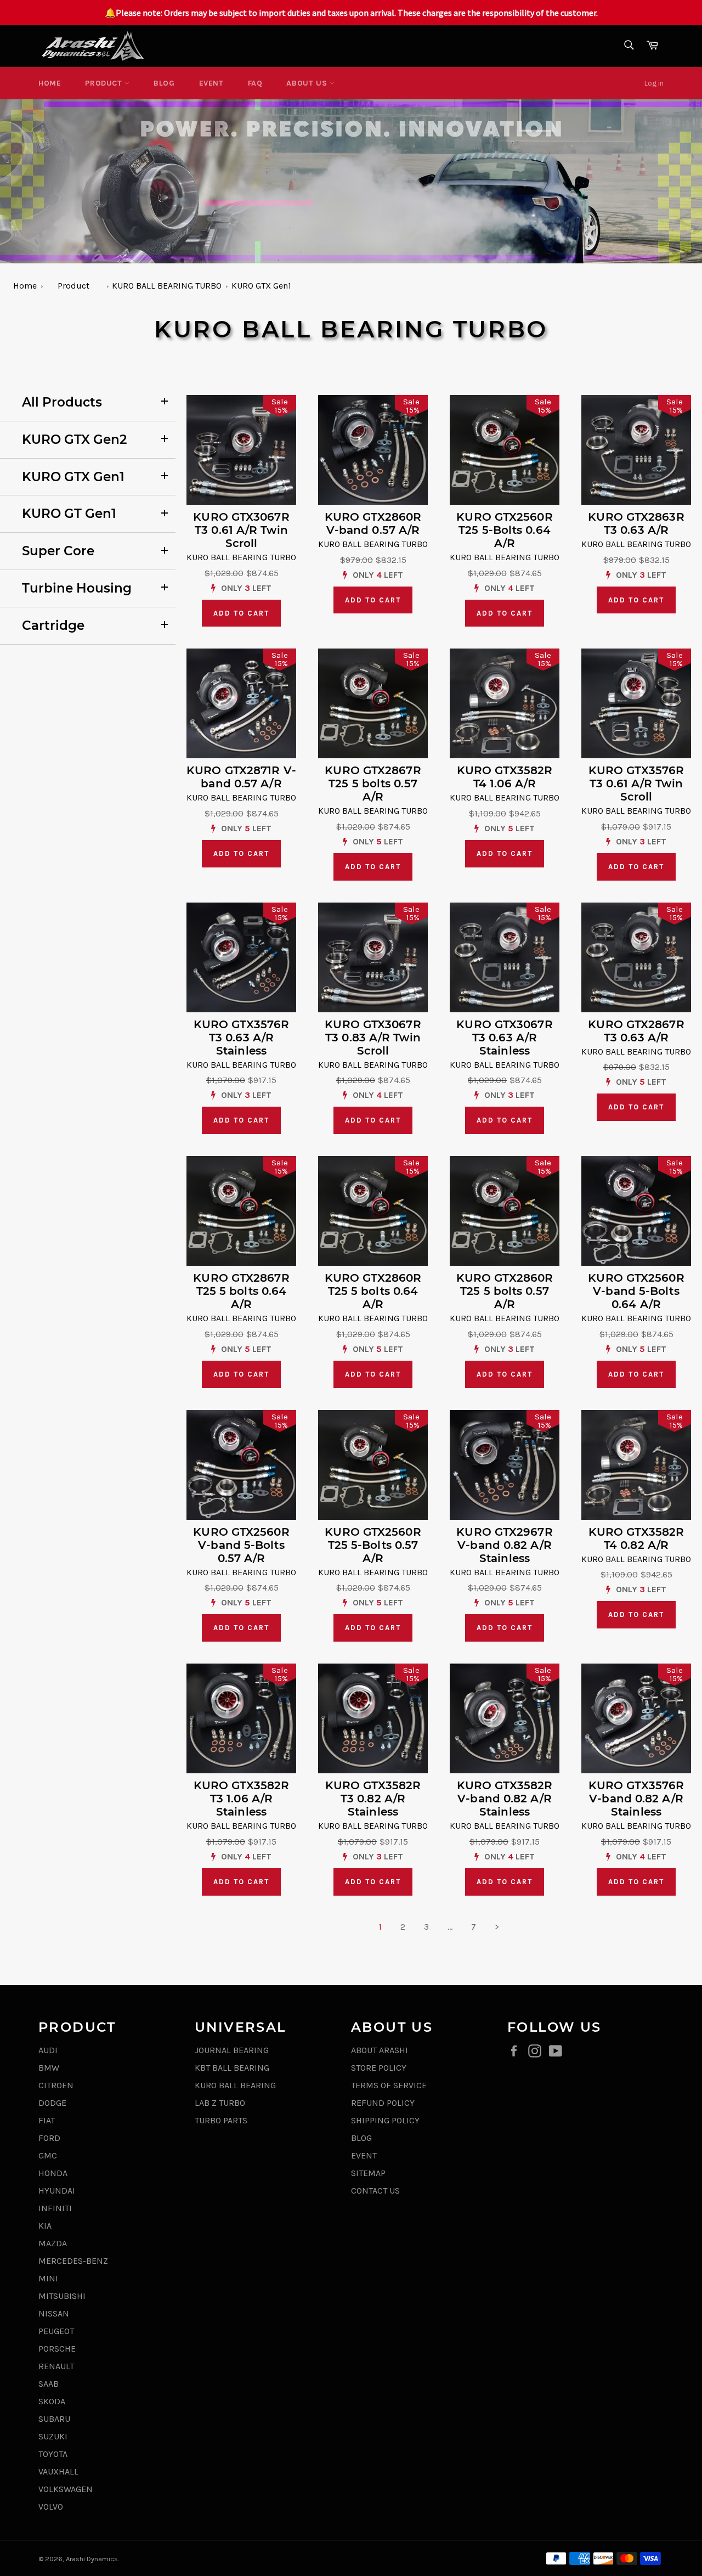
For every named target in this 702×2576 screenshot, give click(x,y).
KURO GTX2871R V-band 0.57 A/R (241, 777)
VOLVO (51, 2507)
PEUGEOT (56, 2331)
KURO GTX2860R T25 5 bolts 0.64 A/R (373, 1291)
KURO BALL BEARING (235, 2085)
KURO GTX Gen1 (261, 286)
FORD (49, 2138)
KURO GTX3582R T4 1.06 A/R (505, 777)
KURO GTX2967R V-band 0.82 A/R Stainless (504, 1545)
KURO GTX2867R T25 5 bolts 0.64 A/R (241, 1291)
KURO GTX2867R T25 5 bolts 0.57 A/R (373, 783)
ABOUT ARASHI (380, 2050)
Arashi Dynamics (92, 2559)
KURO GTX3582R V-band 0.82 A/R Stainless (505, 1799)
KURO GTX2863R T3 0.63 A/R (636, 523)
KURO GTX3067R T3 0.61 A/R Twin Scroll (241, 530)
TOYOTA (53, 2454)
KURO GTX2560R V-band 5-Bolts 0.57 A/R (241, 1545)
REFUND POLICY (383, 2103)
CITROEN (56, 2085)
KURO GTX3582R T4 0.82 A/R (636, 1538)
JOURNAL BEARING (232, 2050)
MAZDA (53, 2243)
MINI (48, 2278)
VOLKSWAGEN (66, 2489)
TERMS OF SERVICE (389, 2085)
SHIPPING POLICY (385, 2120)
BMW (49, 2068)
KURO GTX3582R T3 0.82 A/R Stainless (373, 1799)
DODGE (52, 2103)
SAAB (49, 2384)
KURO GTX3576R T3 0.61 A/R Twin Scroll (636, 783)
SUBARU (54, 2419)
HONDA (53, 2173)
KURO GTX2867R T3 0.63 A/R (636, 1031)
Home (50, 83)
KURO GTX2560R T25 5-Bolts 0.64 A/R (504, 530)
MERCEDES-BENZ (73, 2261)
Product (105, 83)
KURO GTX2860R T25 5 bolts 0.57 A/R (505, 1291)
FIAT (47, 2120)
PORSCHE (57, 2349)
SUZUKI (53, 2436)
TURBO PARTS (221, 2120)
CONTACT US (375, 2191)
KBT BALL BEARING (232, 2068)
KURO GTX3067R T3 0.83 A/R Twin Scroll (373, 1038)
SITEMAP (368, 2173)
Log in (654, 83)
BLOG (164, 83)
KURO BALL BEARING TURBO (167, 286)
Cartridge (53, 625)
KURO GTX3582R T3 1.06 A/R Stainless (241, 1799)
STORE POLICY (379, 2068)
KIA (45, 2226)
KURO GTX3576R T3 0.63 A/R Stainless (241, 1038)
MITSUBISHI (62, 2296)
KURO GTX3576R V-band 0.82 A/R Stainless (636, 1799)
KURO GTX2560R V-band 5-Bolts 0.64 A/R (636, 1291)
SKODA (52, 2401)
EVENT (211, 83)
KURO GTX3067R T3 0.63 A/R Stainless (504, 1038)
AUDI (48, 2050)
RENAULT (56, 2366)
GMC (48, 2155)
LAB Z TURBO (220, 2103)
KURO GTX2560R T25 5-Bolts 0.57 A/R (373, 1545)
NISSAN (54, 2313)
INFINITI (55, 2208)
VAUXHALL (58, 2471)
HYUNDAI (57, 2191)
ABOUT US (308, 83)
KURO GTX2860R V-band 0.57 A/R (373, 523)
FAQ (255, 83)
